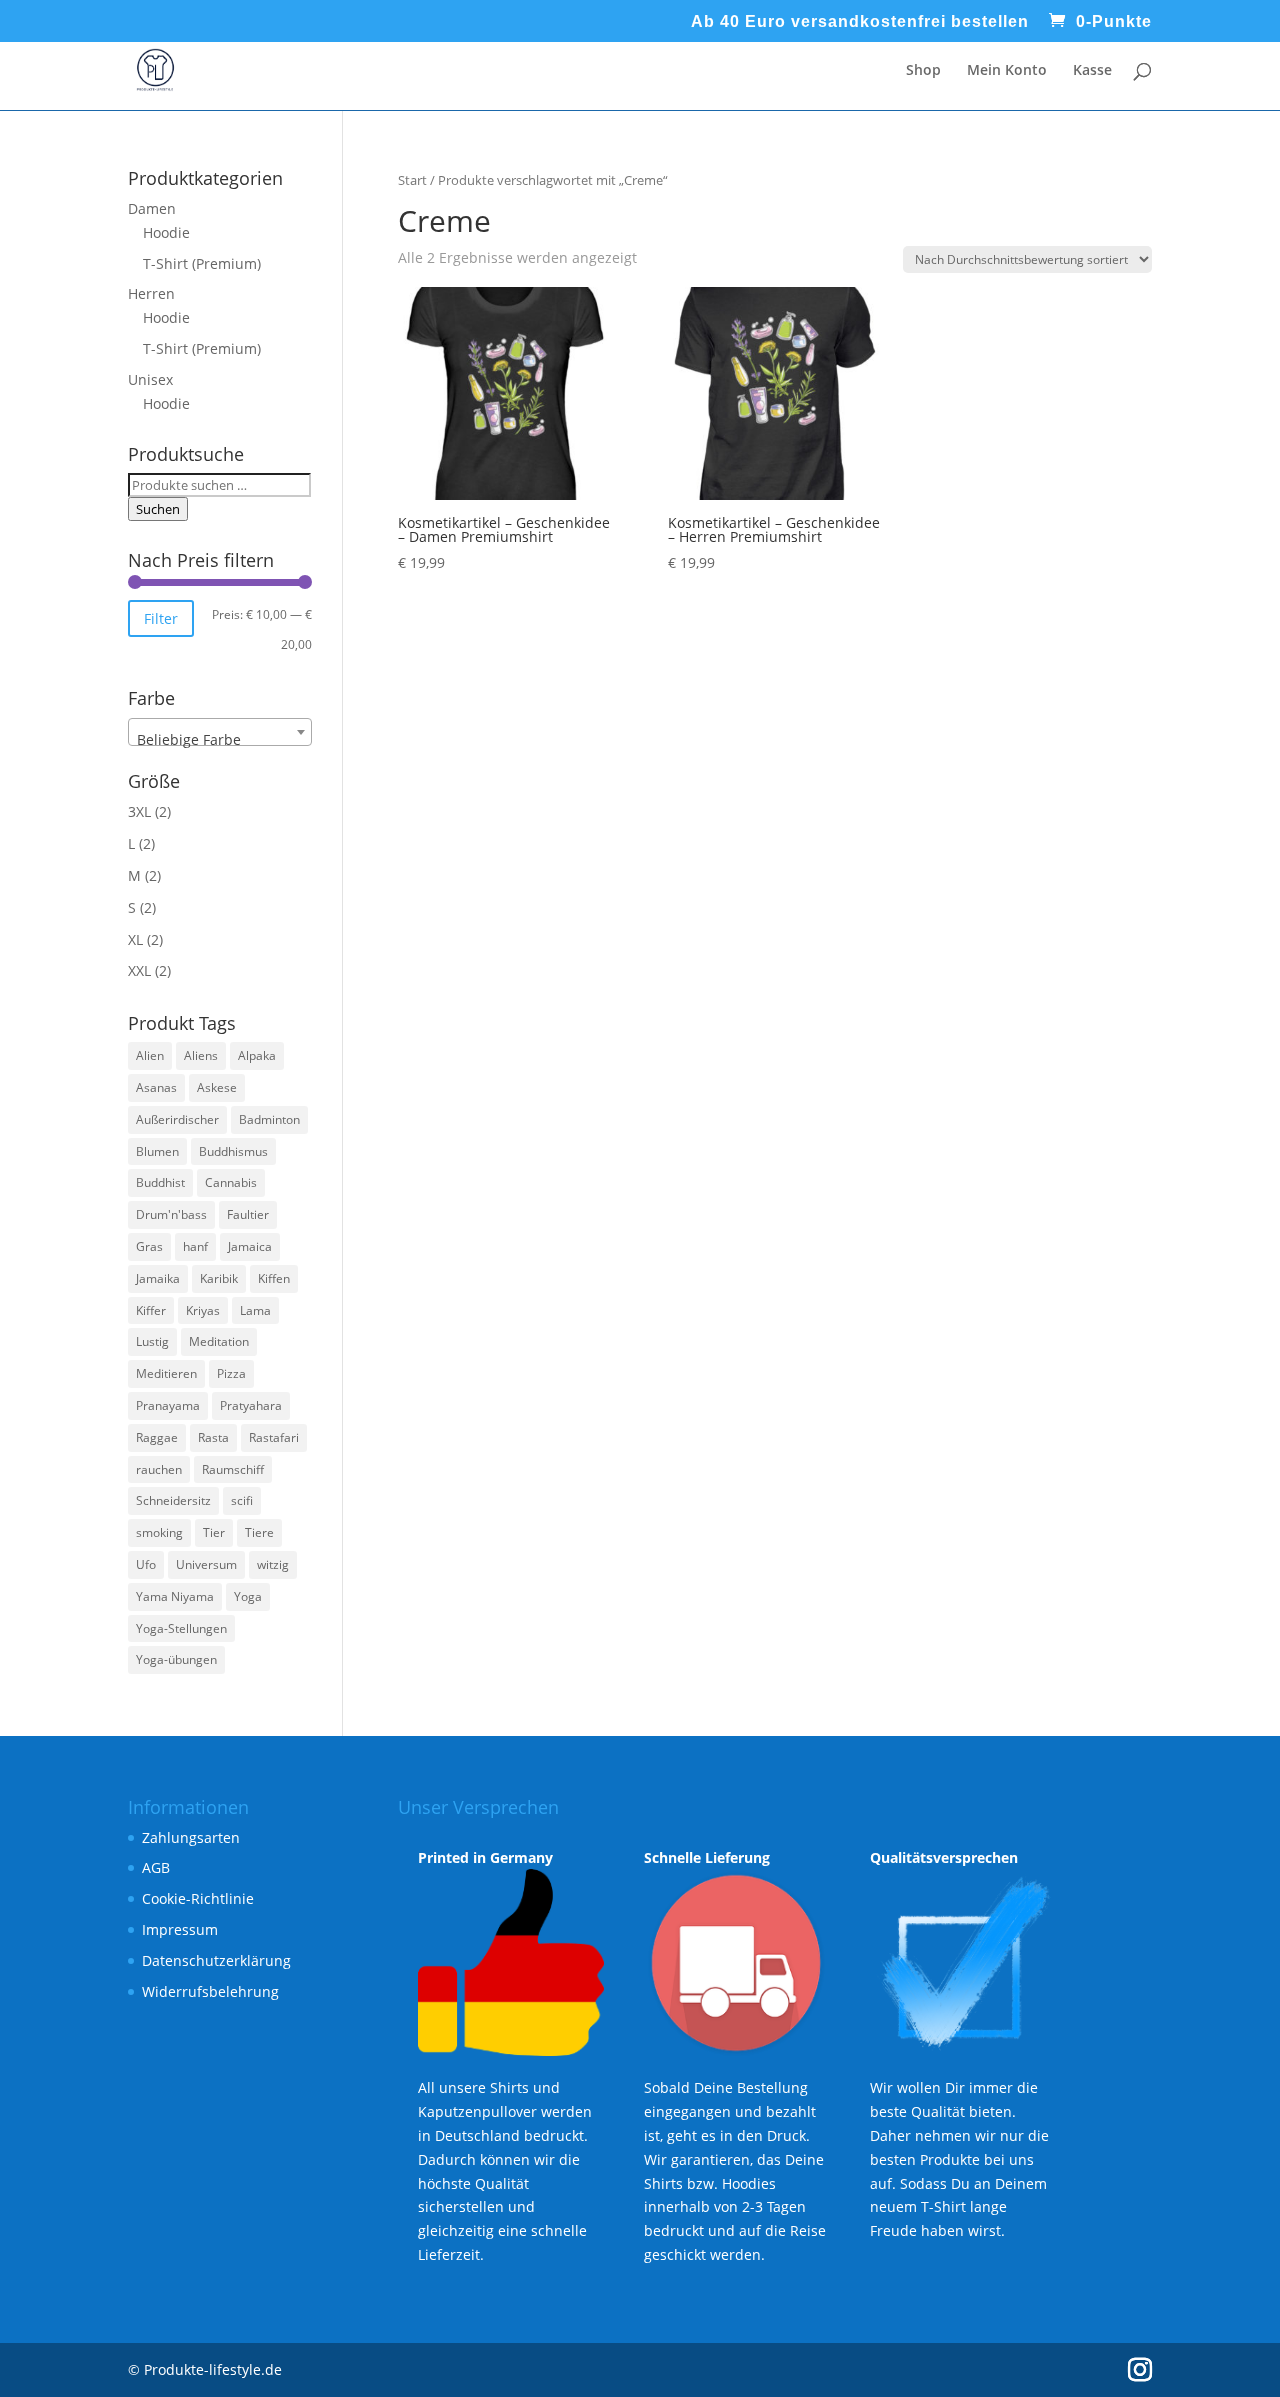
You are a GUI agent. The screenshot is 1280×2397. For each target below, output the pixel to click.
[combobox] (220, 732)
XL (135, 939)
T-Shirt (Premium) (202, 263)
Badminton (269, 1119)
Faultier (248, 1214)
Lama (255, 1310)
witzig (273, 1564)
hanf (195, 1246)
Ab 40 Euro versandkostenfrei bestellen (860, 22)
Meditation (219, 1341)
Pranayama (168, 1405)
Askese (217, 1087)
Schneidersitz (173, 1500)
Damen (152, 208)
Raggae (157, 1437)
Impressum (180, 1929)
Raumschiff (233, 1469)
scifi (242, 1500)
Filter (161, 618)
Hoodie (166, 232)
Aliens (201, 1055)
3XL (139, 811)
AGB (156, 1867)
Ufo (146, 1564)
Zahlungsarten (191, 1837)
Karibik (219, 1278)
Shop (923, 71)
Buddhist (160, 1182)
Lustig (152, 1341)
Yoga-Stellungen (181, 1628)
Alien (150, 1055)
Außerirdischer (177, 1119)
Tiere (259, 1532)
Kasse (1092, 71)
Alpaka (257, 1055)
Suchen (158, 509)
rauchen (159, 1469)
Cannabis (231, 1182)
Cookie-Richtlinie (198, 1898)
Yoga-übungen (176, 1659)
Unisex (150, 379)
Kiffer (151, 1310)
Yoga (248, 1596)
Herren (151, 293)
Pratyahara (251, 1405)
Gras (149, 1246)
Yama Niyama (175, 1596)
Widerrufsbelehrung (210, 1991)
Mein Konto (1007, 71)
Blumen (157, 1151)
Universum (206, 1564)
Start (412, 180)
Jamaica (250, 1246)
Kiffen (274, 1278)
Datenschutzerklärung (216, 1960)
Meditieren (166, 1373)
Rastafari (274, 1437)
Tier (214, 1532)
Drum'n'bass (171, 1214)
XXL (139, 970)
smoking (159, 1532)
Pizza (231, 1373)
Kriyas (203, 1310)
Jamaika (158, 1278)
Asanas (156, 1087)
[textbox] (220, 740)
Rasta (213, 1437)
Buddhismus (233, 1151)
